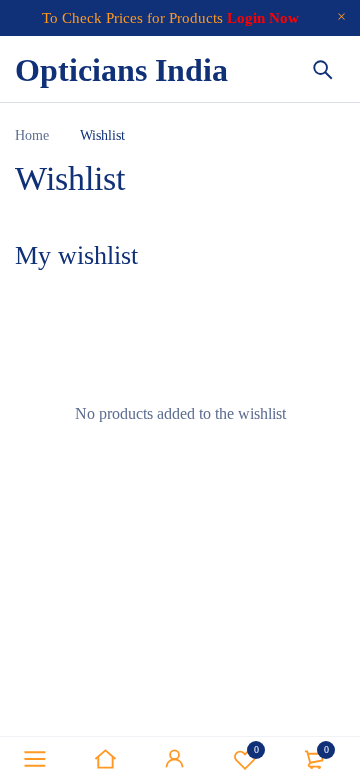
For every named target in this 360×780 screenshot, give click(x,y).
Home (32, 135)
